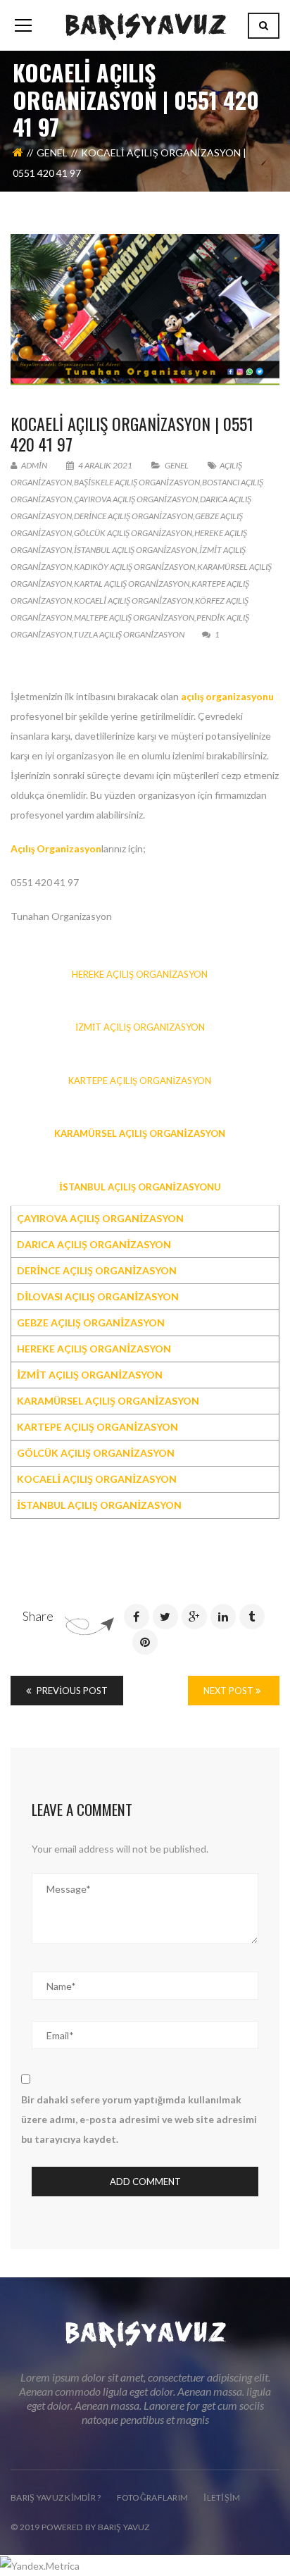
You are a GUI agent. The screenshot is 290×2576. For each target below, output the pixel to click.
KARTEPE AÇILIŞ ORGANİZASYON (140, 1081)
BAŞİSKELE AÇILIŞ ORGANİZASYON (137, 482)
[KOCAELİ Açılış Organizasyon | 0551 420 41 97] (145, 310)
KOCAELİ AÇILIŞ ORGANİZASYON (133, 601)
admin (33, 465)
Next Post (229, 1691)
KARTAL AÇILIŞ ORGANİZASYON (132, 584)
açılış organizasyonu (227, 696)
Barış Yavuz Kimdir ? (56, 2497)
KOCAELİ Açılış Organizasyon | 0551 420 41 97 (132, 434)
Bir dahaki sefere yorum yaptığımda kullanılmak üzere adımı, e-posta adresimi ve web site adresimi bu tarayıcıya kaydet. (139, 2119)
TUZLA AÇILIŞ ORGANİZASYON (129, 634)
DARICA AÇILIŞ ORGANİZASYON (94, 1244)
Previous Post (71, 1691)
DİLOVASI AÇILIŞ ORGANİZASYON (98, 1296)
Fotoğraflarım (153, 2497)
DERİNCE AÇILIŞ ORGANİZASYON (133, 516)
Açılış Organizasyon (56, 848)
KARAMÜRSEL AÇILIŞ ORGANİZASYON (140, 1133)
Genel (52, 153)
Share (38, 1616)
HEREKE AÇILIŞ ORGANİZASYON (140, 974)
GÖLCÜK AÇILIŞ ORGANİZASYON (133, 533)
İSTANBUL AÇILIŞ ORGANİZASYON (135, 550)
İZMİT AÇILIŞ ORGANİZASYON (140, 1027)
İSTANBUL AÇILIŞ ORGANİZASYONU (140, 1187)
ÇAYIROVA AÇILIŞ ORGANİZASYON (136, 499)
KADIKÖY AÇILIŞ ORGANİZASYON (134, 567)
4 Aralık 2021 (105, 465)
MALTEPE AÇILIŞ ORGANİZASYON (134, 617)
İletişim (222, 2497)
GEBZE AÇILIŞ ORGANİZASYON (91, 1323)
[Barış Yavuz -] (145, 25)
